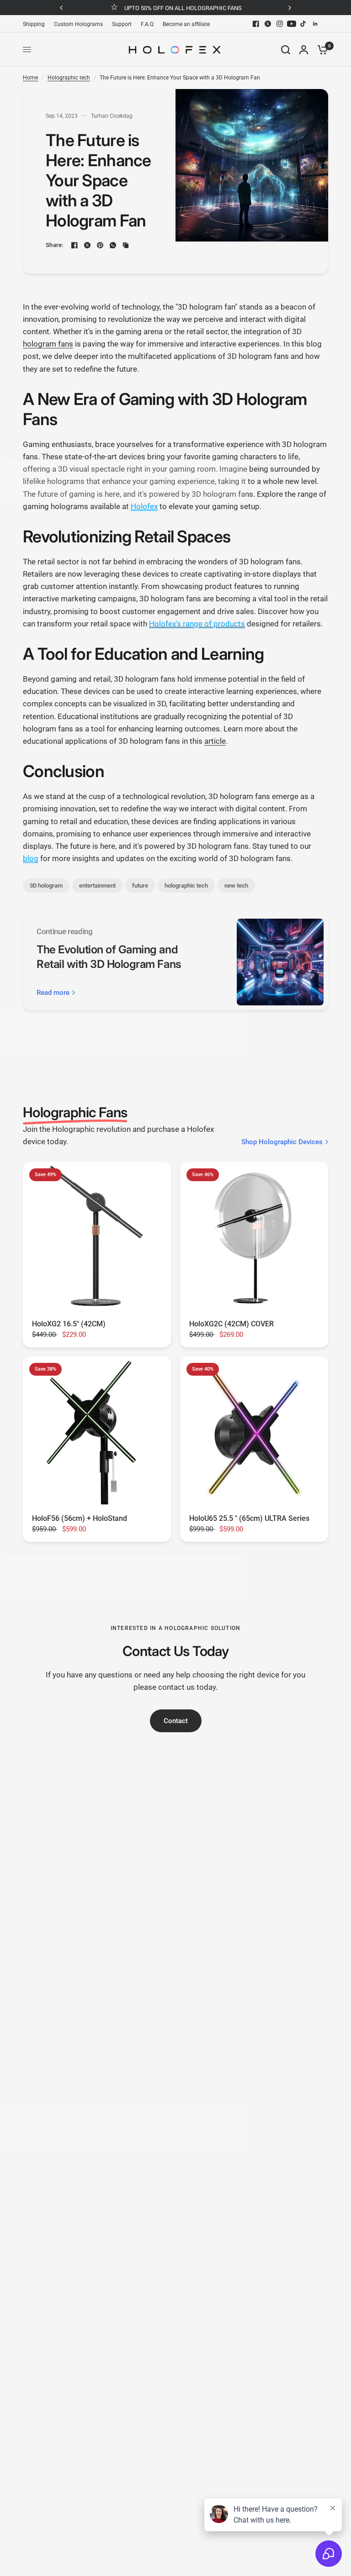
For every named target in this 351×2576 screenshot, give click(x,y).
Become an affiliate (186, 24)
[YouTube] (292, 24)
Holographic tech (69, 78)
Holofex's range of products (197, 624)
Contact (176, 1721)
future (140, 886)
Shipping (34, 24)
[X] (268, 24)
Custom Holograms (78, 24)
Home (30, 78)
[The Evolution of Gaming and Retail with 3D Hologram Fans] (280, 962)
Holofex (144, 506)
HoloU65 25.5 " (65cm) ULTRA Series (249, 1518)
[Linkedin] (315, 24)
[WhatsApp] (113, 245)
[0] (320, 50)
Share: (55, 245)
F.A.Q (147, 24)
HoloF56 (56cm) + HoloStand (80, 1518)
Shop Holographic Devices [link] (282, 1142)
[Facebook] (256, 24)
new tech (236, 886)
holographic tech (186, 886)
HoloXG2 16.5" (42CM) (69, 1324)
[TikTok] (303, 24)
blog (31, 858)
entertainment (97, 886)
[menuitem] (36, 24)
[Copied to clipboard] (126, 245)
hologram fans (48, 344)
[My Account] (304, 50)
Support (122, 24)
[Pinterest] (100, 245)
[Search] (286, 50)
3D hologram (46, 886)
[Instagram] (280, 24)
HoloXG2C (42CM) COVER (231, 1324)
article (215, 741)
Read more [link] (53, 993)
